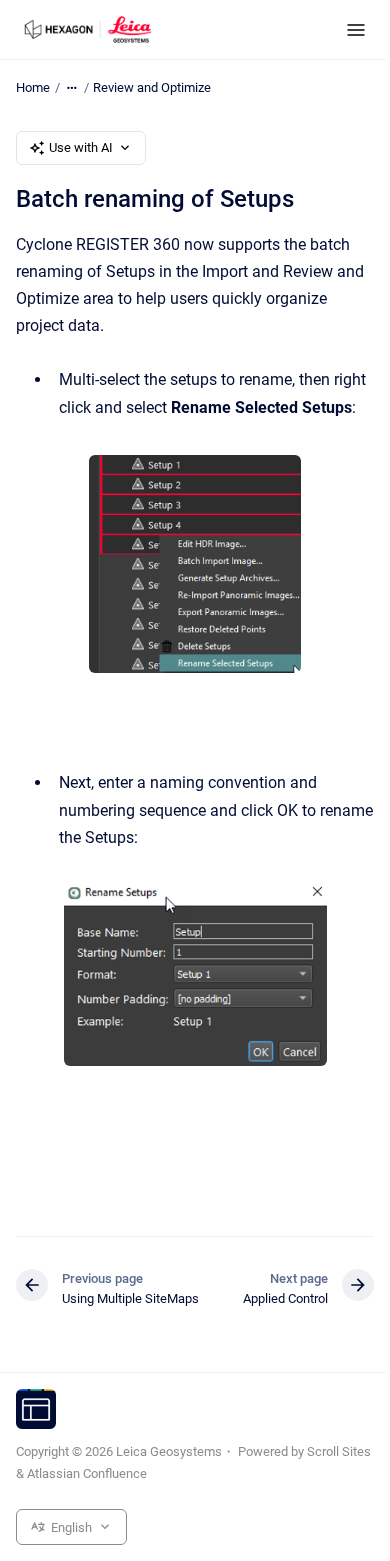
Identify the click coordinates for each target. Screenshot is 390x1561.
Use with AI (81, 147)
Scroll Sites (339, 1451)
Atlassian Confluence (87, 1473)
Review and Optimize (152, 87)
